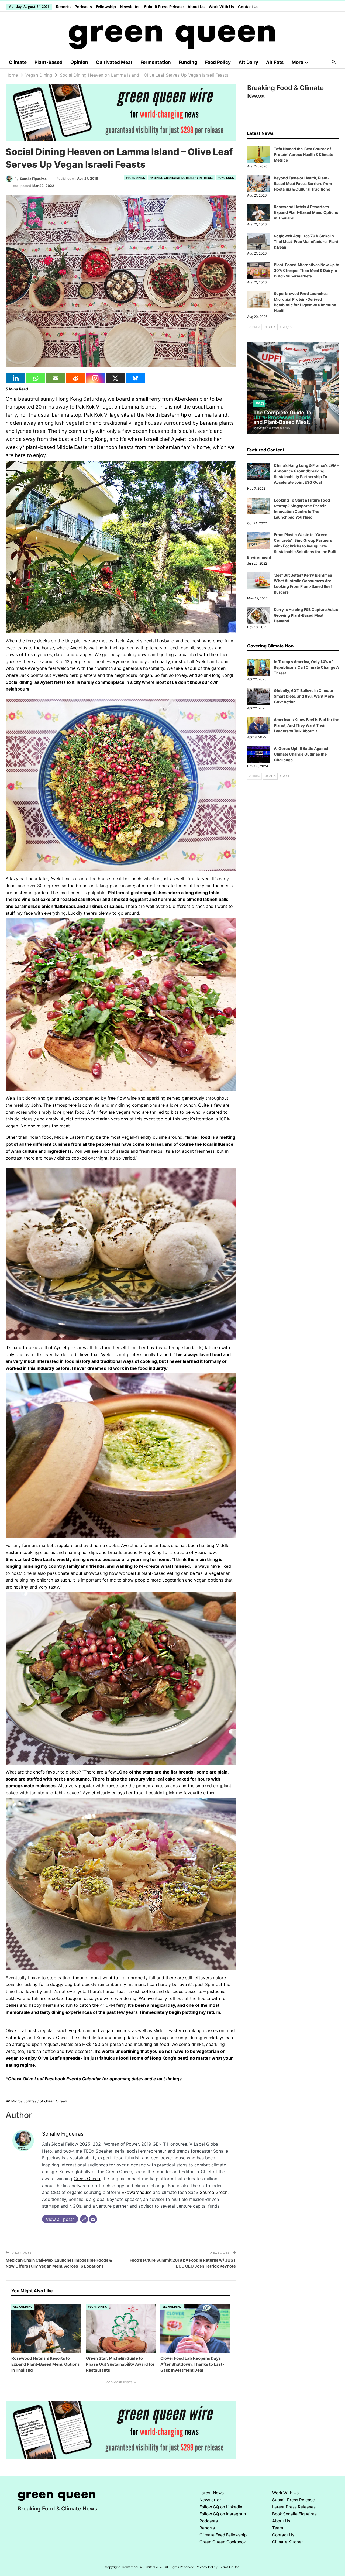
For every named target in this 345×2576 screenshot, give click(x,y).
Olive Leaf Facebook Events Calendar (62, 2079)
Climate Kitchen (288, 2542)
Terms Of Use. (230, 2567)
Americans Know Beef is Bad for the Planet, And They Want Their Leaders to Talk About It (306, 725)
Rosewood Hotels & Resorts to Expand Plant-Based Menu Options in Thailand (306, 212)
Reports (63, 7)
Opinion (79, 62)
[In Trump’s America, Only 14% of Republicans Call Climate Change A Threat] (259, 668)
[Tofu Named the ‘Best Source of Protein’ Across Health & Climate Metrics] (259, 155)
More (297, 62)
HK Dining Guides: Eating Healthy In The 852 (181, 178)
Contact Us (248, 7)
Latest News (212, 2493)
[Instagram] (95, 378)
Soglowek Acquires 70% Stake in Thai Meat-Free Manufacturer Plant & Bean (306, 241)
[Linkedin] (16, 378)
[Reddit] (75, 378)
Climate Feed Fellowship (223, 2535)
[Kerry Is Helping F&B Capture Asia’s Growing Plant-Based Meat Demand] (259, 616)
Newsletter (130, 7)
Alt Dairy (248, 62)
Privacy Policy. (207, 2567)
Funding (188, 62)
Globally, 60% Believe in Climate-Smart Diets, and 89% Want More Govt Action (304, 696)
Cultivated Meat (114, 62)
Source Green (214, 2192)
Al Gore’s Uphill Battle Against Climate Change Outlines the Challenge (301, 754)
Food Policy (218, 62)
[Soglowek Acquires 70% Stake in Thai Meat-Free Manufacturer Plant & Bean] (259, 242)
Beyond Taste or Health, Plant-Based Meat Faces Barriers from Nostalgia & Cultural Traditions (303, 183)
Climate (18, 62)
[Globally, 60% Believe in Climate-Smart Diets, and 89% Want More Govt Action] (259, 697)
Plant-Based (49, 62)
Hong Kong (226, 178)
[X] (115, 378)
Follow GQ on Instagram (223, 2514)
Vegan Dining (136, 178)
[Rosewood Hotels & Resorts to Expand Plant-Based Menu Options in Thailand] (46, 2328)
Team (278, 2528)
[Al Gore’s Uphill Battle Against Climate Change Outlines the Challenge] (259, 754)
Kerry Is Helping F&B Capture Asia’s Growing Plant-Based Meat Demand (306, 615)
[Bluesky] (135, 378)
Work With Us (221, 7)
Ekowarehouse (137, 2192)
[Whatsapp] (36, 378)
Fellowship (106, 7)
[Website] (84, 2219)
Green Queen (87, 2179)
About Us (196, 7)
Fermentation (156, 62)
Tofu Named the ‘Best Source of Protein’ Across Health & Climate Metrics (303, 154)
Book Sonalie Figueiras (294, 2514)
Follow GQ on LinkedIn (221, 2507)
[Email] (56, 378)
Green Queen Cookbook (223, 2542)
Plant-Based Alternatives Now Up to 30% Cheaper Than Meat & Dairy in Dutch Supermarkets (307, 270)
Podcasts (83, 7)
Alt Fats (275, 62)
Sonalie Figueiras (63, 2134)
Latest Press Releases (294, 2507)
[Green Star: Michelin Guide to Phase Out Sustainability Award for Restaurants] (121, 2328)
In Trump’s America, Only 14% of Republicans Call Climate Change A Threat (306, 667)
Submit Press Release (164, 7)
